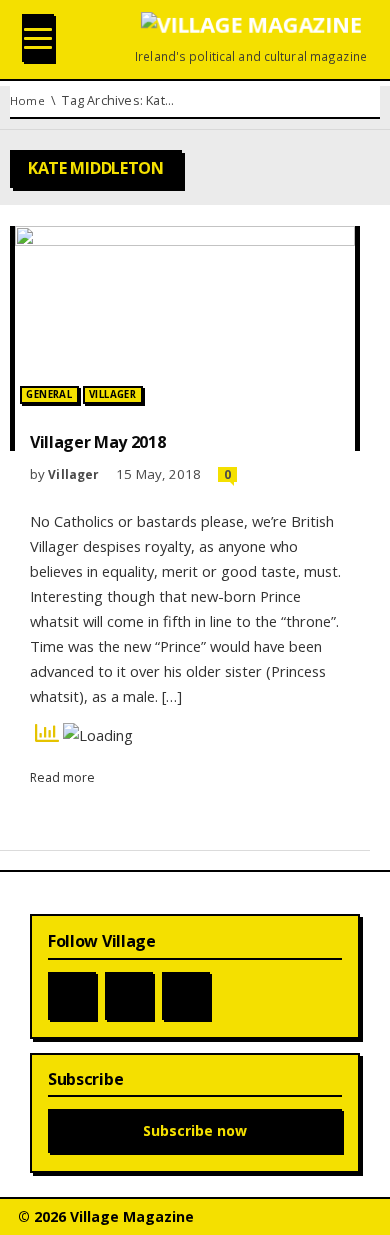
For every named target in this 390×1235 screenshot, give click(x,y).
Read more (62, 777)
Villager (112, 394)
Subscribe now (195, 1130)
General (49, 394)
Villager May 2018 (98, 442)
